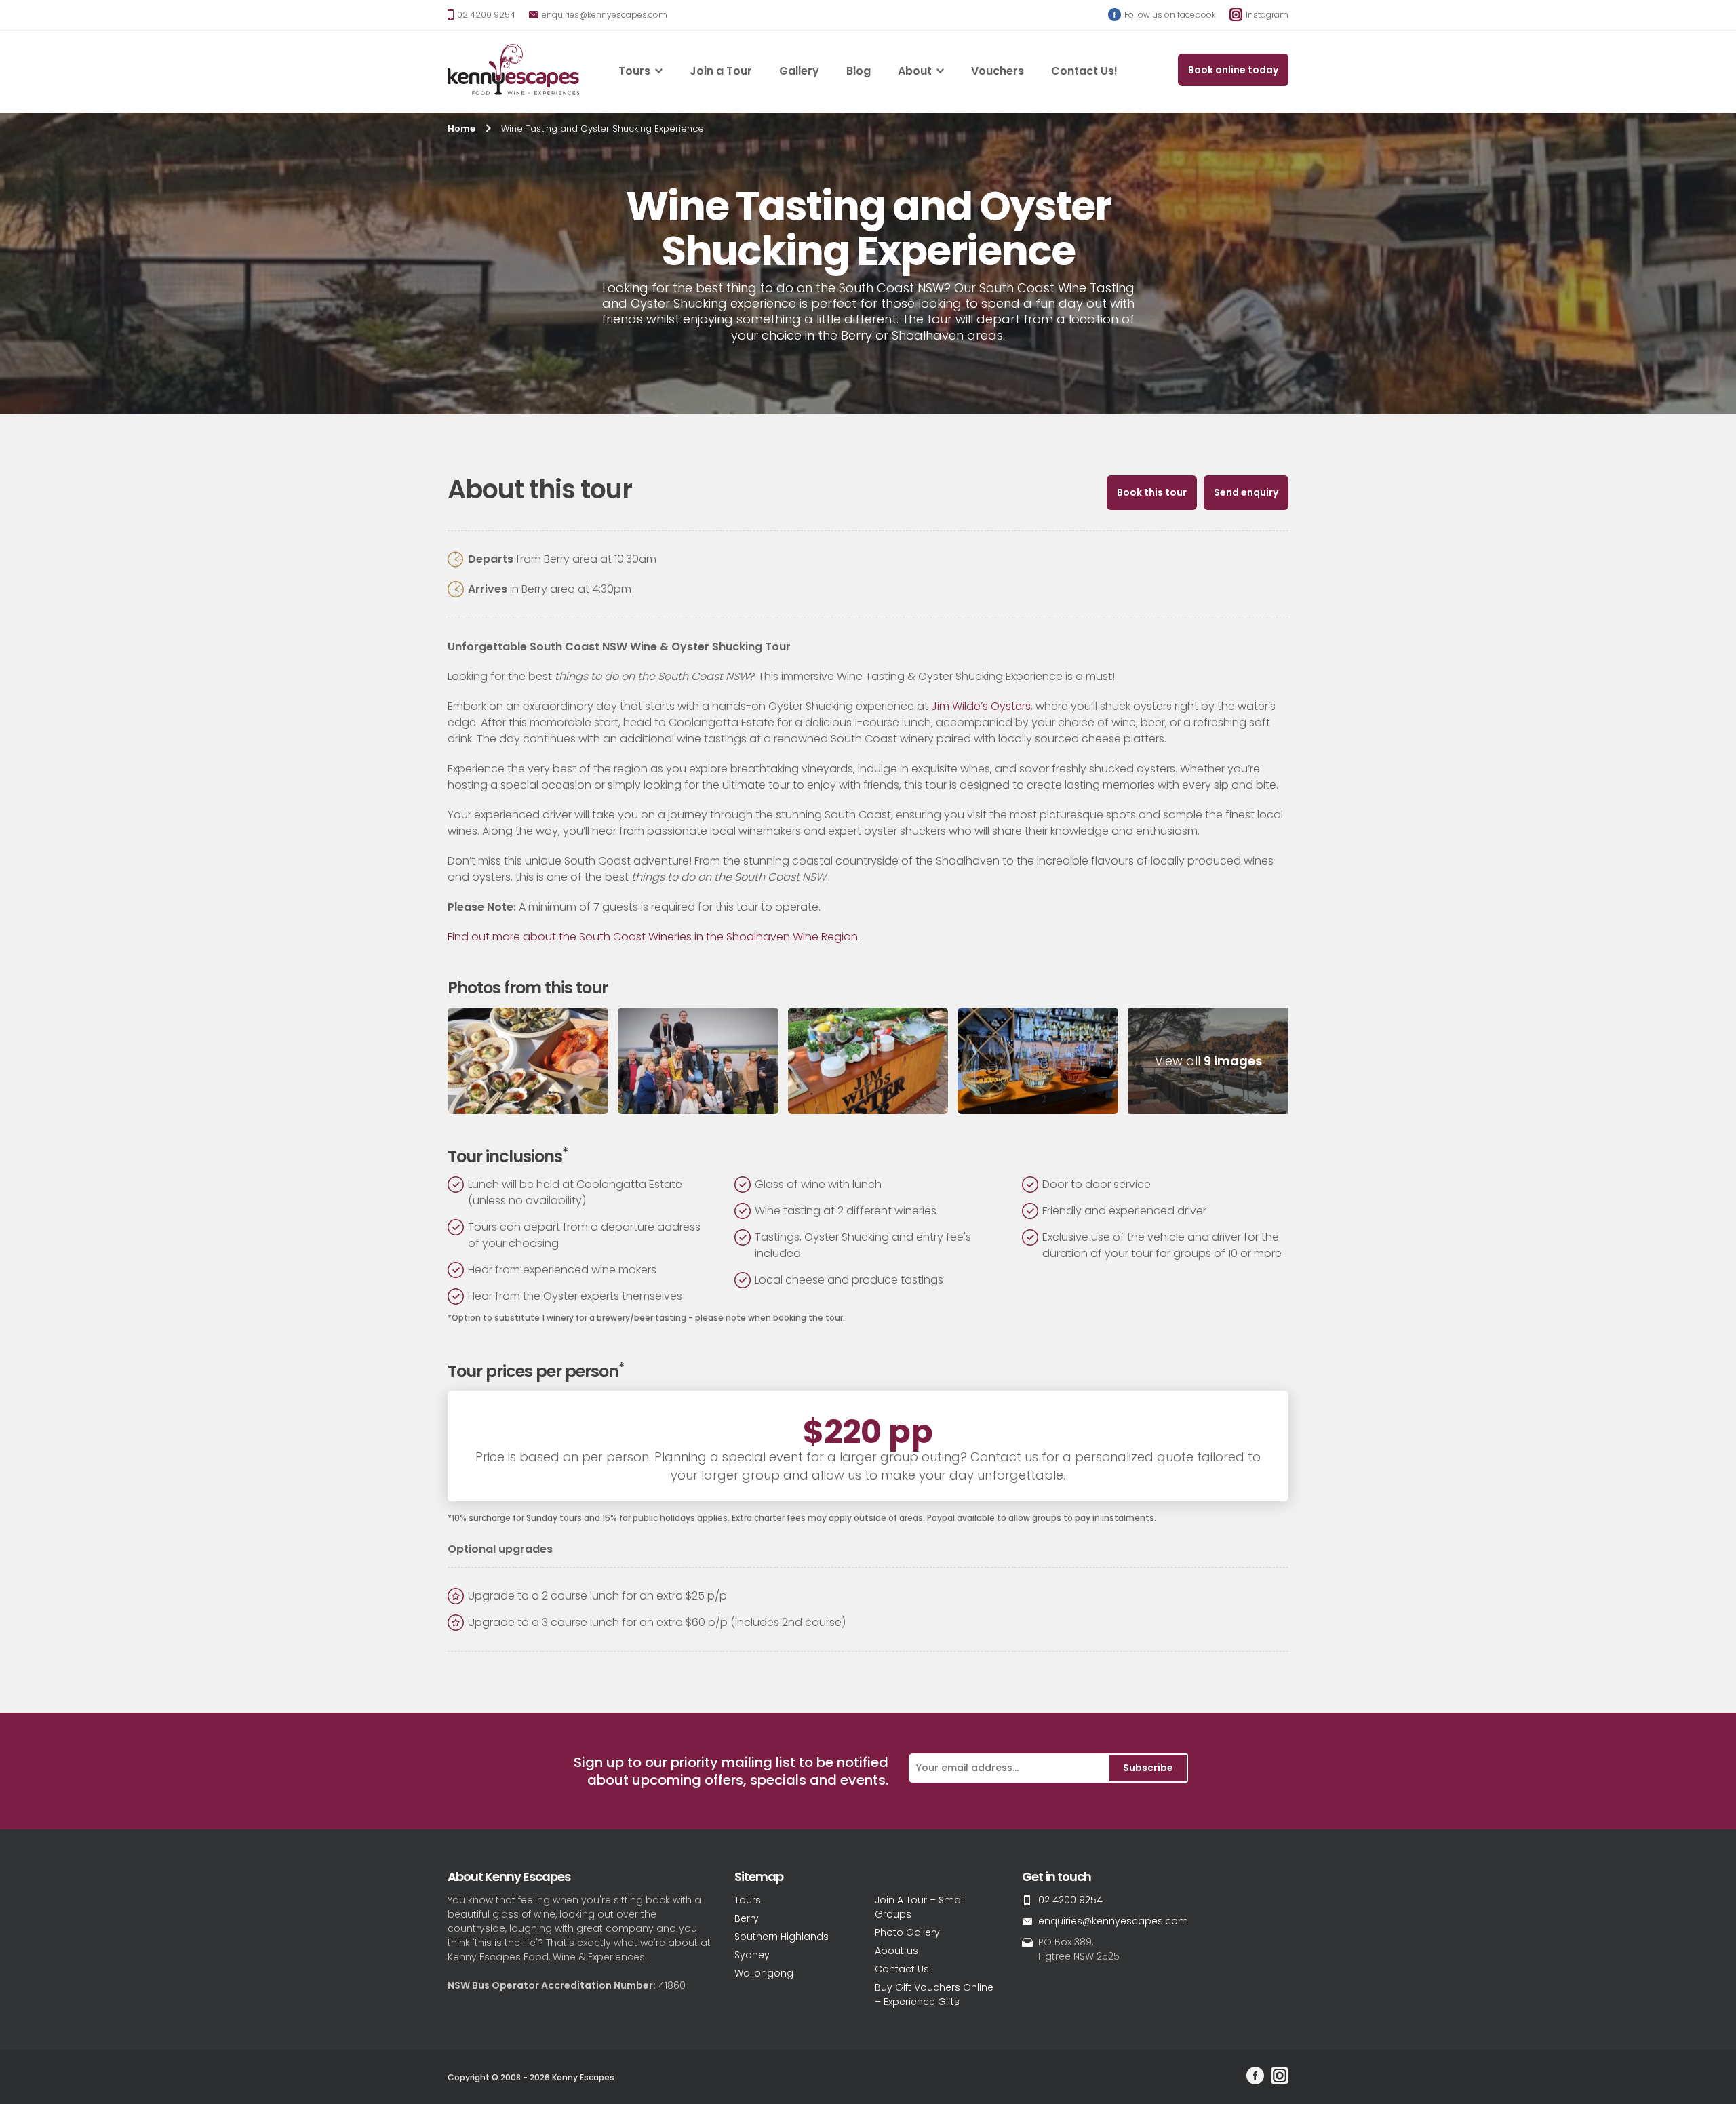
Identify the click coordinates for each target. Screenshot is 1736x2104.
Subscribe (1148, 1768)
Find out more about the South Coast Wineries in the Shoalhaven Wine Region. (654, 937)
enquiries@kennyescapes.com (604, 15)
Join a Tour (721, 71)
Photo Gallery (907, 1932)
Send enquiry (1246, 492)
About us (896, 1951)
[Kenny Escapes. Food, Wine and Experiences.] (514, 72)
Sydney (752, 1955)
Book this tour (1152, 492)
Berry (747, 1918)
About (915, 71)
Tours (634, 71)
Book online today (1233, 70)
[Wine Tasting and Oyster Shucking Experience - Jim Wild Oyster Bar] (868, 1061)
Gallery (799, 71)
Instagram (1266, 15)
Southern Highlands (782, 1937)
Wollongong (764, 1973)
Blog (859, 71)
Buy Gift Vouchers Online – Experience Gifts (934, 1994)
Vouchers (998, 71)
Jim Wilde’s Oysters (981, 706)
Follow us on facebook (1169, 15)
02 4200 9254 (485, 15)
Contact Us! (1084, 71)
